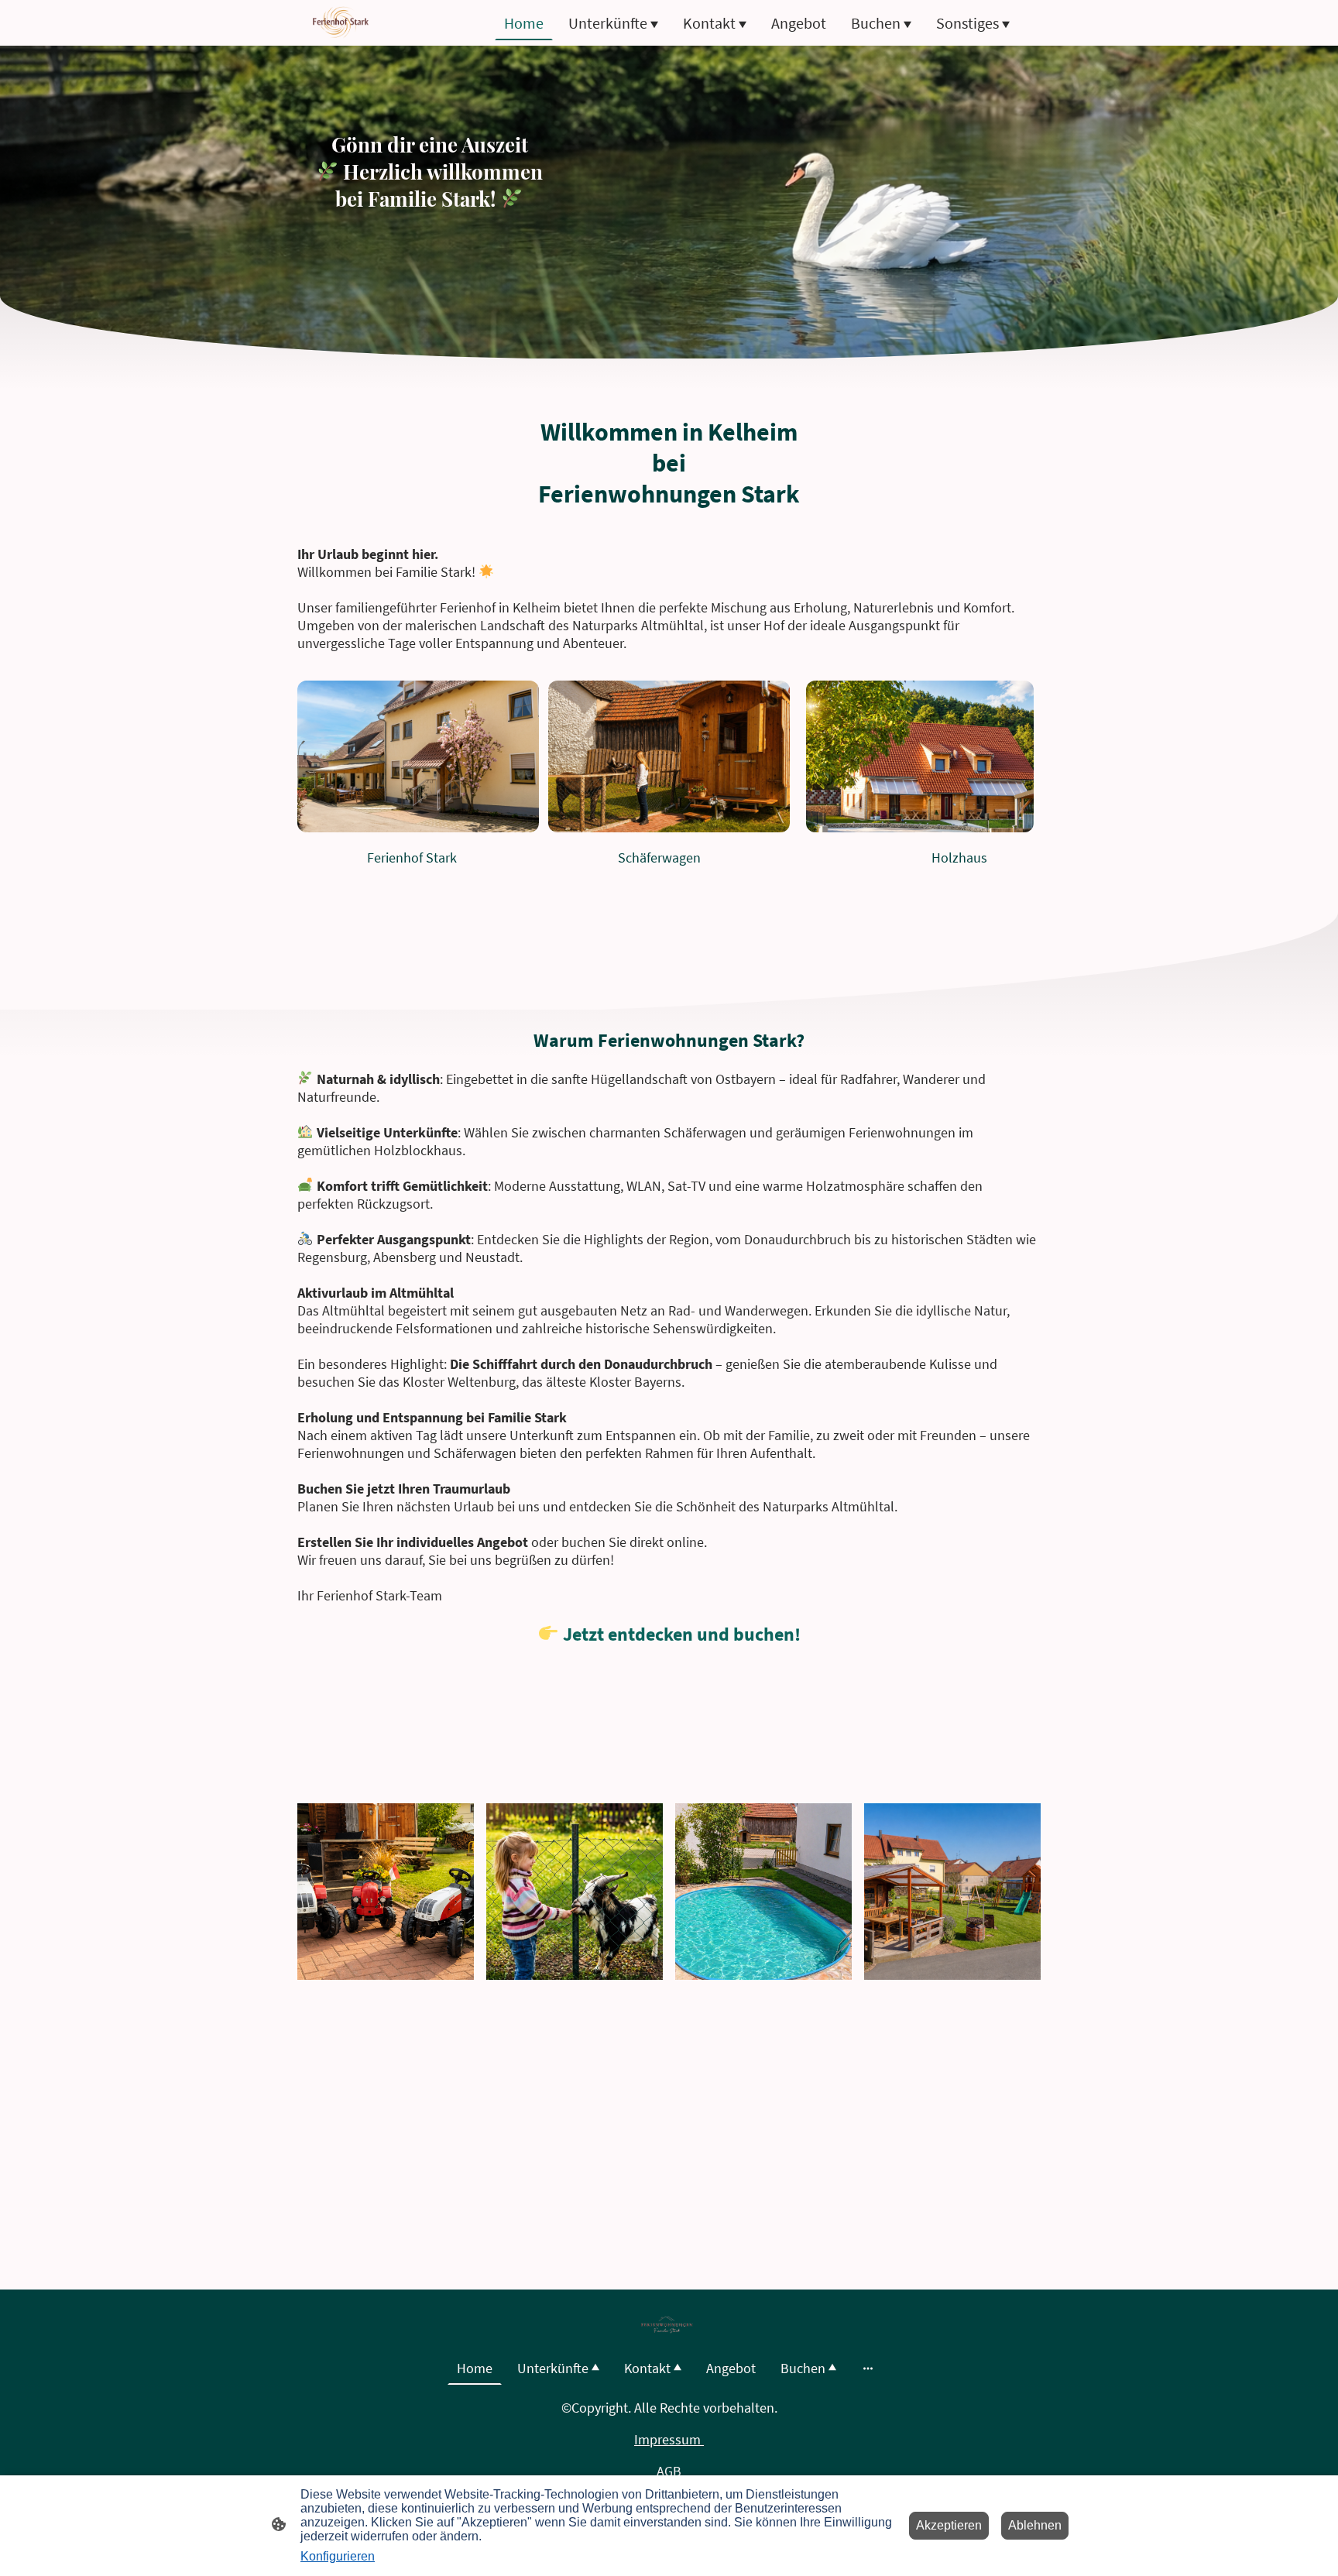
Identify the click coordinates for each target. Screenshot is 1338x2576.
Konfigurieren (338, 2556)
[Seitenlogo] (341, 23)
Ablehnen (1035, 2525)
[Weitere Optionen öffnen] (868, 2368)
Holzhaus (959, 858)
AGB (669, 2471)
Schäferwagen (659, 858)
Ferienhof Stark (412, 858)
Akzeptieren (949, 2525)
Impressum (669, 2439)
